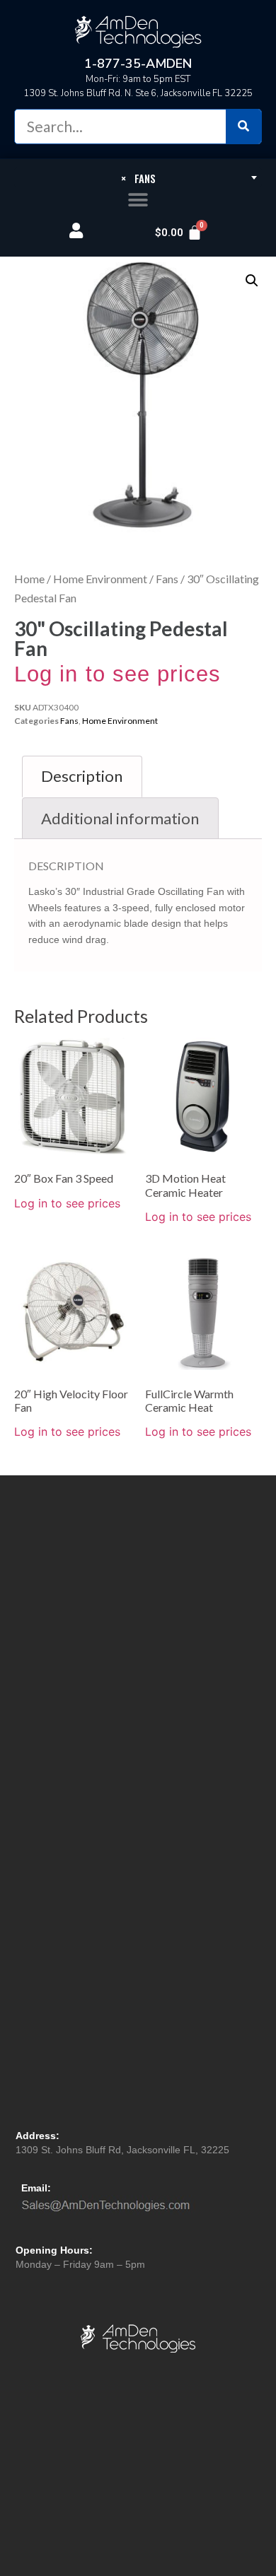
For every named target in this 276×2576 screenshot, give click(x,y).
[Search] (243, 127)
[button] (138, 200)
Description (82, 776)
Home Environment (100, 579)
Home (29, 579)
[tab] (82, 777)
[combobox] (138, 177)
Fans (167, 579)
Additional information (120, 818)
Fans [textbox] (138, 178)
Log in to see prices (117, 674)
